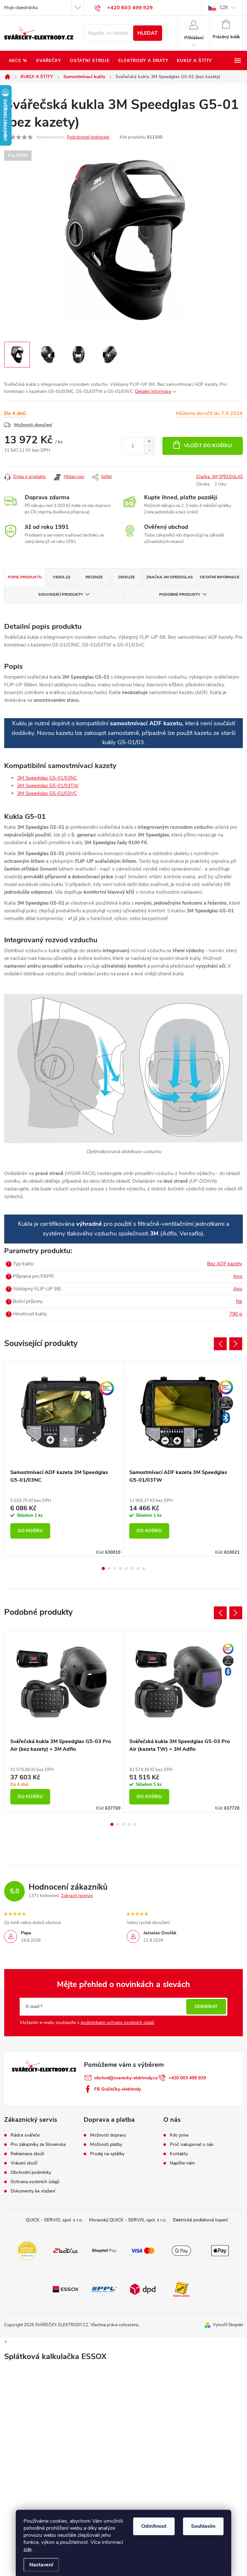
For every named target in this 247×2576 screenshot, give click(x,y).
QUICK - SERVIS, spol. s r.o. (54, 2220)
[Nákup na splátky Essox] (66, 2289)
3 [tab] (115, 1568)
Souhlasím (203, 2526)
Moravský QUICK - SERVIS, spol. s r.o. (128, 2220)
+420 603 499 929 (187, 2078)
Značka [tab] (170, 577)
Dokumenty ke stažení (33, 2191)
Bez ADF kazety (225, 1264)
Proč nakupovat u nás (192, 2145)
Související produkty (61, 594)
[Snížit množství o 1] (149, 450)
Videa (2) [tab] (62, 577)
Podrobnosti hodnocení (88, 137)
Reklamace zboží (27, 2154)
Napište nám (182, 2163)
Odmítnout (154, 2526)
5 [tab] (126, 1568)
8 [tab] (144, 1568)
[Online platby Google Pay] (181, 2250)
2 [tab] (109, 1568)
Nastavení (41, 2565)
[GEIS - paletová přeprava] (181, 2289)
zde (27, 2549)
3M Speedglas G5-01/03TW (48, 786)
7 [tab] (138, 1568)
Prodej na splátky (107, 2154)
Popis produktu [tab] (25, 577)
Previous (220, 1344)
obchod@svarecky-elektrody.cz (126, 2078)
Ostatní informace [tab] (220, 577)
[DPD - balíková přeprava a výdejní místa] (143, 2289)
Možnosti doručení (33, 425)
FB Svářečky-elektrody (118, 2089)
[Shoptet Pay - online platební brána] (104, 2250)
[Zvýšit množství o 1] (149, 442)
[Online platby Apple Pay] (220, 2250)
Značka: (220, 477)
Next (236, 1344)
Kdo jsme (179, 2135)
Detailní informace (153, 391)
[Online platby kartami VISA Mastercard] (143, 2250)
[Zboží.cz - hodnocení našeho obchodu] (66, 2250)
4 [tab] (121, 1568)
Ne (239, 1301)
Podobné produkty (180, 594)
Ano (238, 1276)
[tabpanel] (64, 1459)
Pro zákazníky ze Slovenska (38, 2145)
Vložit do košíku (208, 446)
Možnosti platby (106, 2145)
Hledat (147, 33)
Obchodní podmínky (31, 2173)
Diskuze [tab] (127, 577)
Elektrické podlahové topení (200, 2220)
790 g (236, 1314)
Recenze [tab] (94, 577)
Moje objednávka (21, 8)
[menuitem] (18, 61)
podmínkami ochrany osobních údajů (118, 2023)
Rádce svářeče (25, 2135)
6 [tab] (132, 1568)
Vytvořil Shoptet (228, 2325)
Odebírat (206, 2007)
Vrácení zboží (24, 2163)
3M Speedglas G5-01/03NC (47, 778)
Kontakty (179, 2154)
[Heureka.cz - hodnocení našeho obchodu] (27, 2250)
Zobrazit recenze (77, 1896)
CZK (224, 8)
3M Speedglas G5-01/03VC (47, 793)
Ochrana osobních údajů (35, 2182)
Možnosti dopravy (108, 2135)
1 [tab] (103, 1568)
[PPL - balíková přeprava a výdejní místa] (104, 2289)
